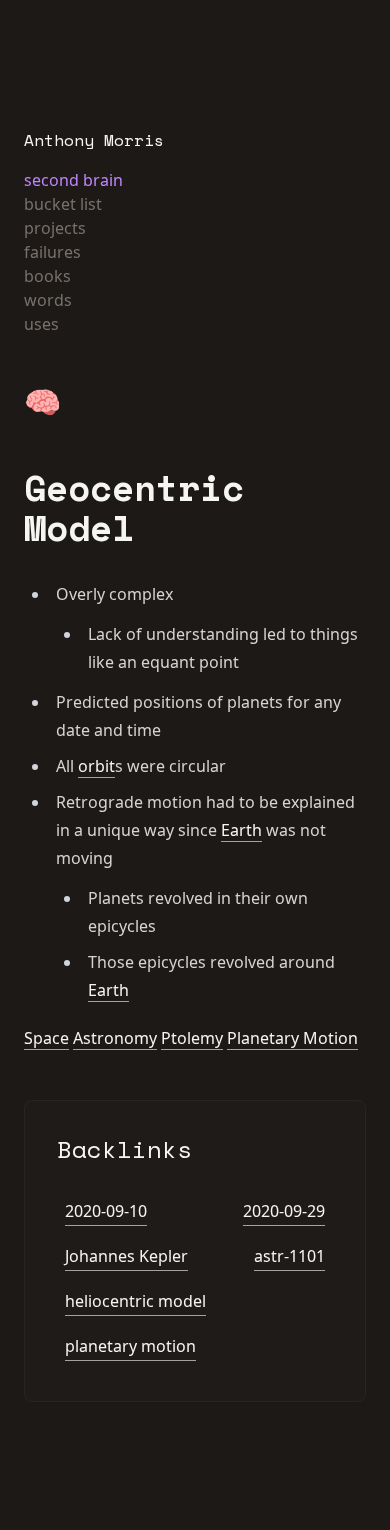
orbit (96, 766)
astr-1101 (289, 1256)
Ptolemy (192, 1038)
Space (46, 1038)
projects (55, 228)
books (47, 276)
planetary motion (130, 1346)
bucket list (63, 204)
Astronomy (115, 1038)
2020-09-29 (284, 1211)
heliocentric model (135, 1301)
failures (52, 252)
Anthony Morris (94, 140)
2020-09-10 (106, 1211)
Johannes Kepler (126, 1256)
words (48, 300)
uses (41, 324)
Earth (241, 830)
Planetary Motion (292, 1038)
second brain (73, 180)
